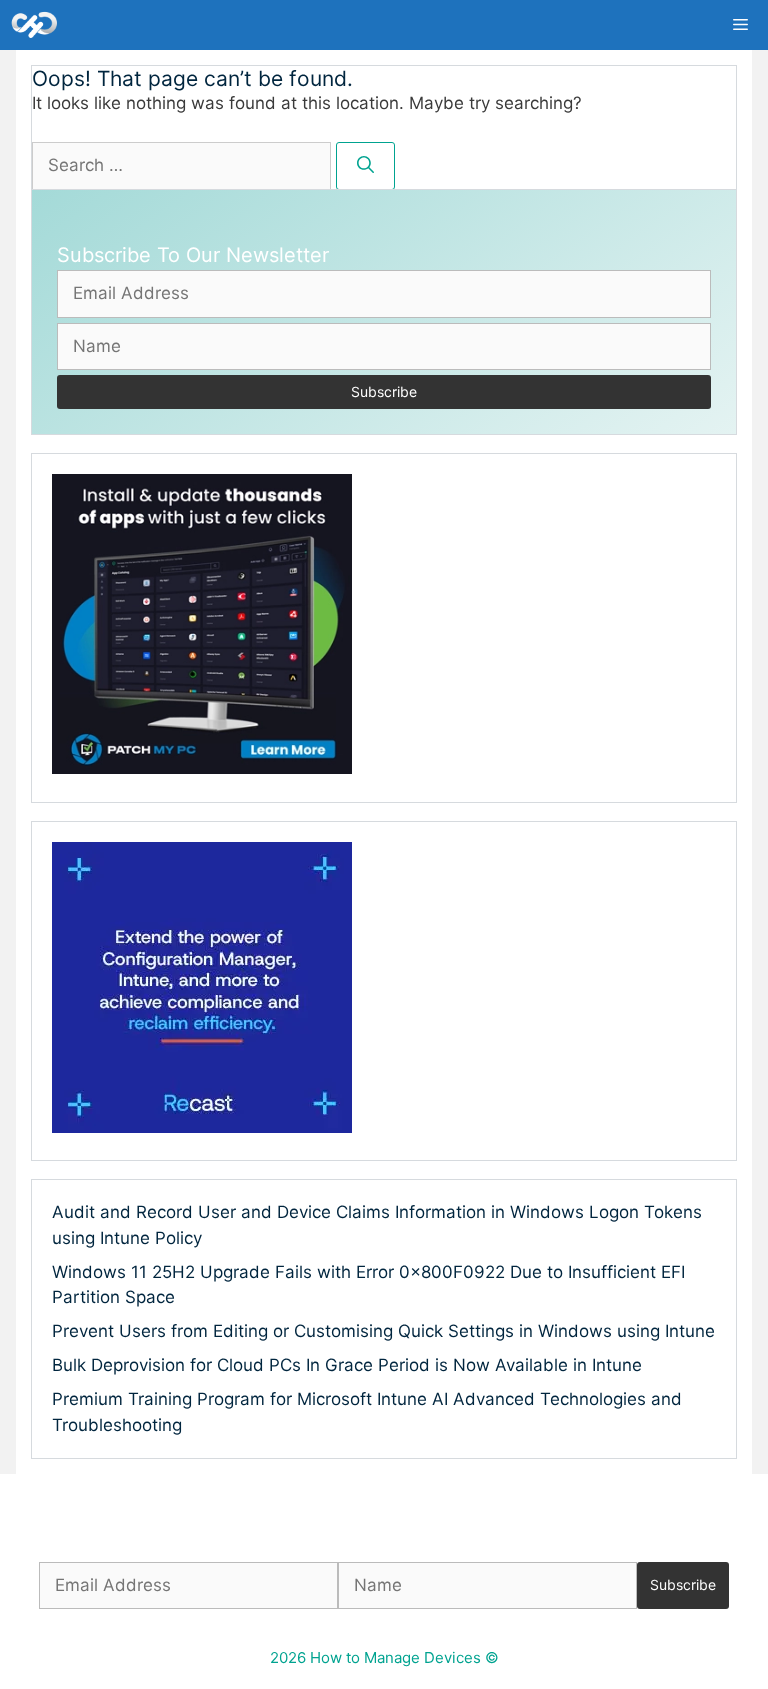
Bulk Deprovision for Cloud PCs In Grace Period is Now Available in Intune (347, 1365)
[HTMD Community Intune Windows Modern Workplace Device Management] (34, 25)
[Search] (365, 166)
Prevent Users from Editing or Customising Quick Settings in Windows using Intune (383, 1331)
